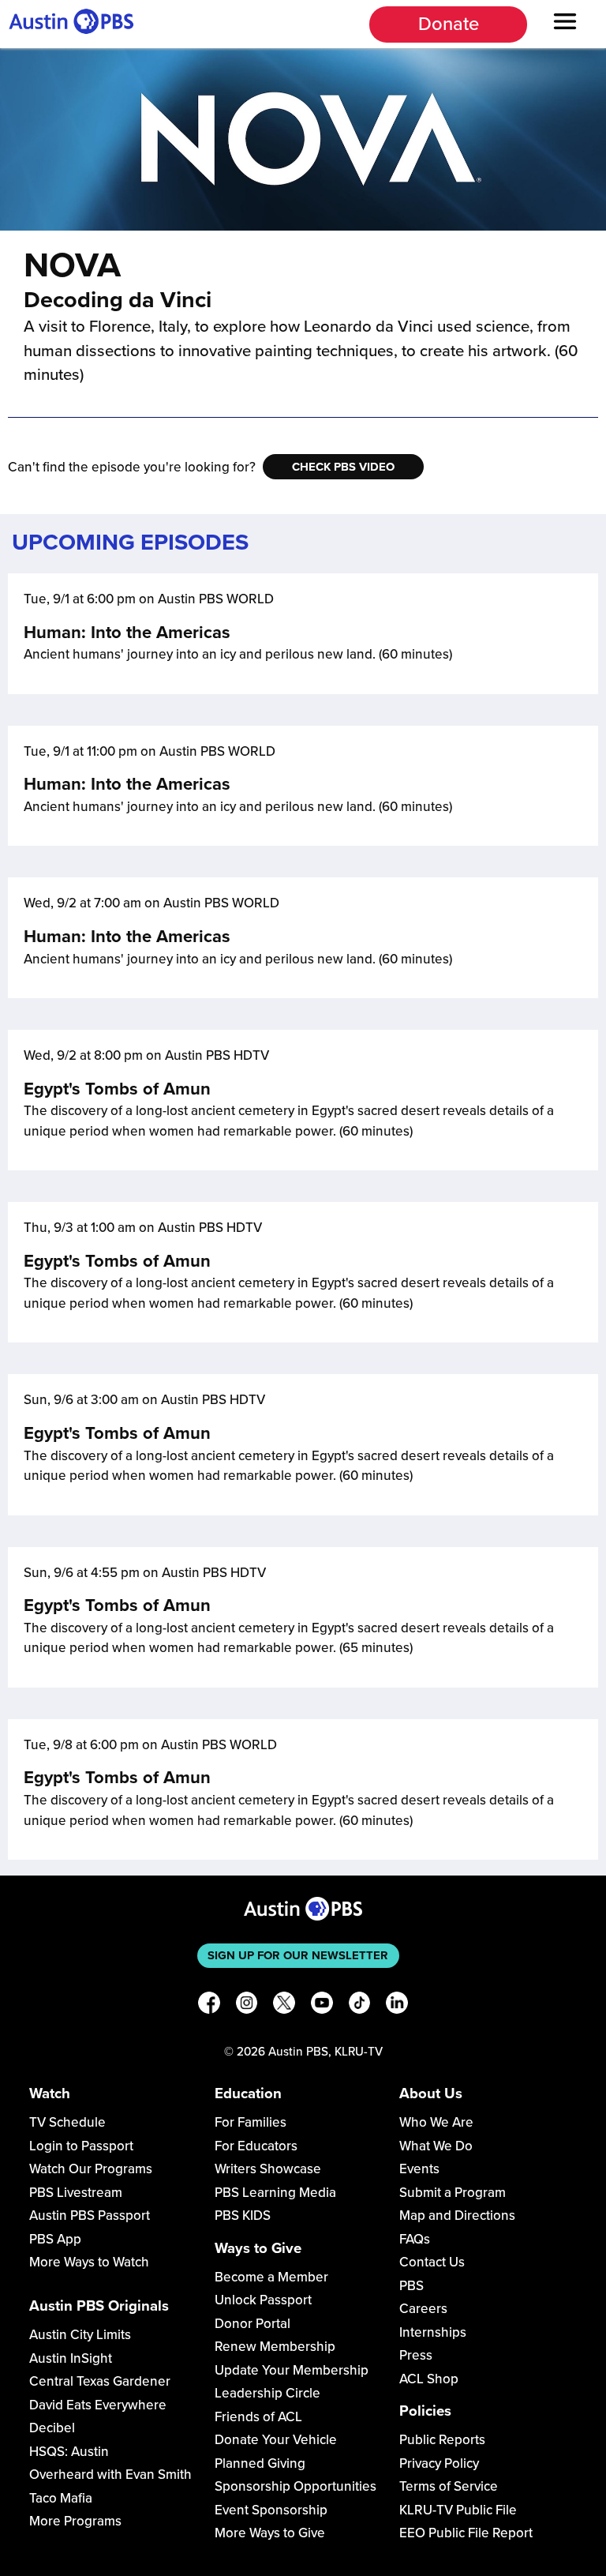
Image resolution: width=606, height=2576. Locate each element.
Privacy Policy (439, 2463)
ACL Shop (429, 2379)
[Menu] (565, 24)
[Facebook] (209, 2005)
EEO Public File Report (466, 2533)
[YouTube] (322, 2005)
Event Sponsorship (271, 2510)
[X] (284, 2005)
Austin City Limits (80, 2335)
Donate (449, 24)
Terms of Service (449, 2486)
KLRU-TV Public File (458, 2510)
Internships (433, 2332)
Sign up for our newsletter (298, 1955)
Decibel (52, 2428)
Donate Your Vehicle (276, 2440)
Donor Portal (252, 2324)
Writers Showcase (268, 2169)
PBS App (55, 2239)
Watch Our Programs (91, 2169)
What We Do (436, 2146)
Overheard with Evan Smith (110, 2475)
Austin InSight (71, 2358)
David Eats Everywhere (98, 2405)
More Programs (75, 2521)
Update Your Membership (292, 2370)
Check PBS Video (343, 467)
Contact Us (432, 2262)
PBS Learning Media (275, 2193)
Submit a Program (453, 2193)
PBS (411, 2286)
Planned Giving (260, 2463)
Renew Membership (275, 2347)
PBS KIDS (243, 2216)
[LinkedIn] (397, 2005)
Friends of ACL (258, 2417)
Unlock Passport (263, 2300)
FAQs (415, 2239)
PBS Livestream (76, 2193)
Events (419, 2169)
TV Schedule (67, 2122)
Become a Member (271, 2277)
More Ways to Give (270, 2533)
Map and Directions (457, 2216)
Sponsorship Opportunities (296, 2486)
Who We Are (436, 2122)
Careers (423, 2309)
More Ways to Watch (89, 2262)
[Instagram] (247, 2005)
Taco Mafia (61, 2498)
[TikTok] (360, 2005)
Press (416, 2355)
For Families (251, 2122)
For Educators (256, 2146)
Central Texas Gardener (100, 2381)
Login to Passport (81, 2146)
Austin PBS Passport (90, 2216)
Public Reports (442, 2440)
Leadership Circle (267, 2393)
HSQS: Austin (69, 2452)
